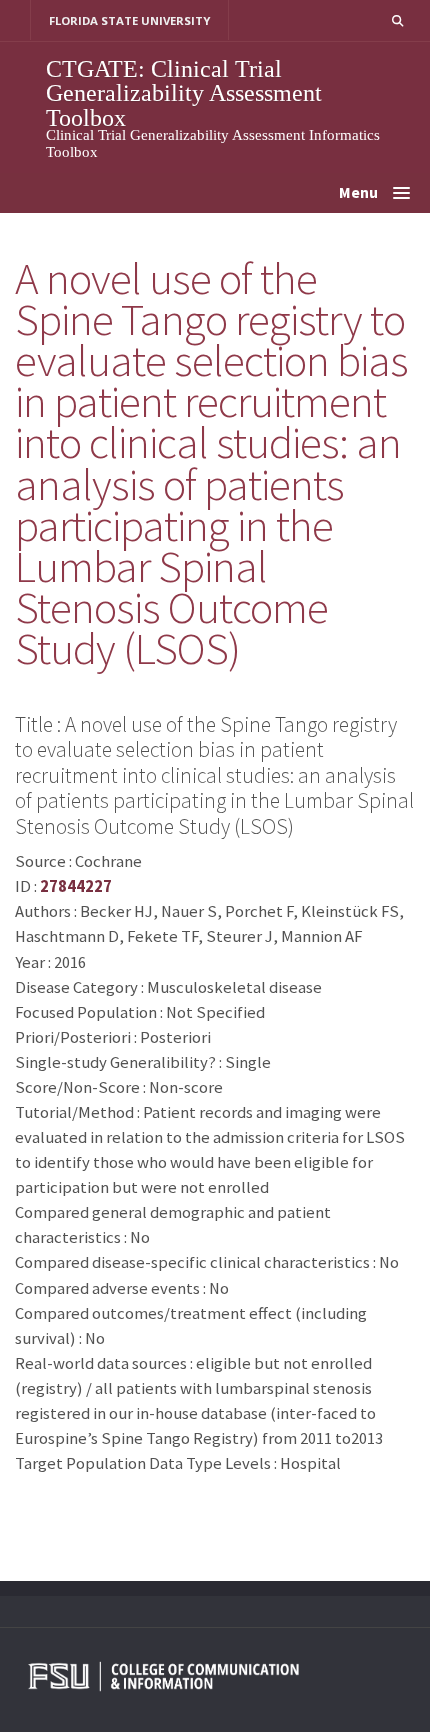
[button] (397, 20)
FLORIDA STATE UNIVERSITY (129, 20)
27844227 (76, 886)
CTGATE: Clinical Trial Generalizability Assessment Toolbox (184, 93)
